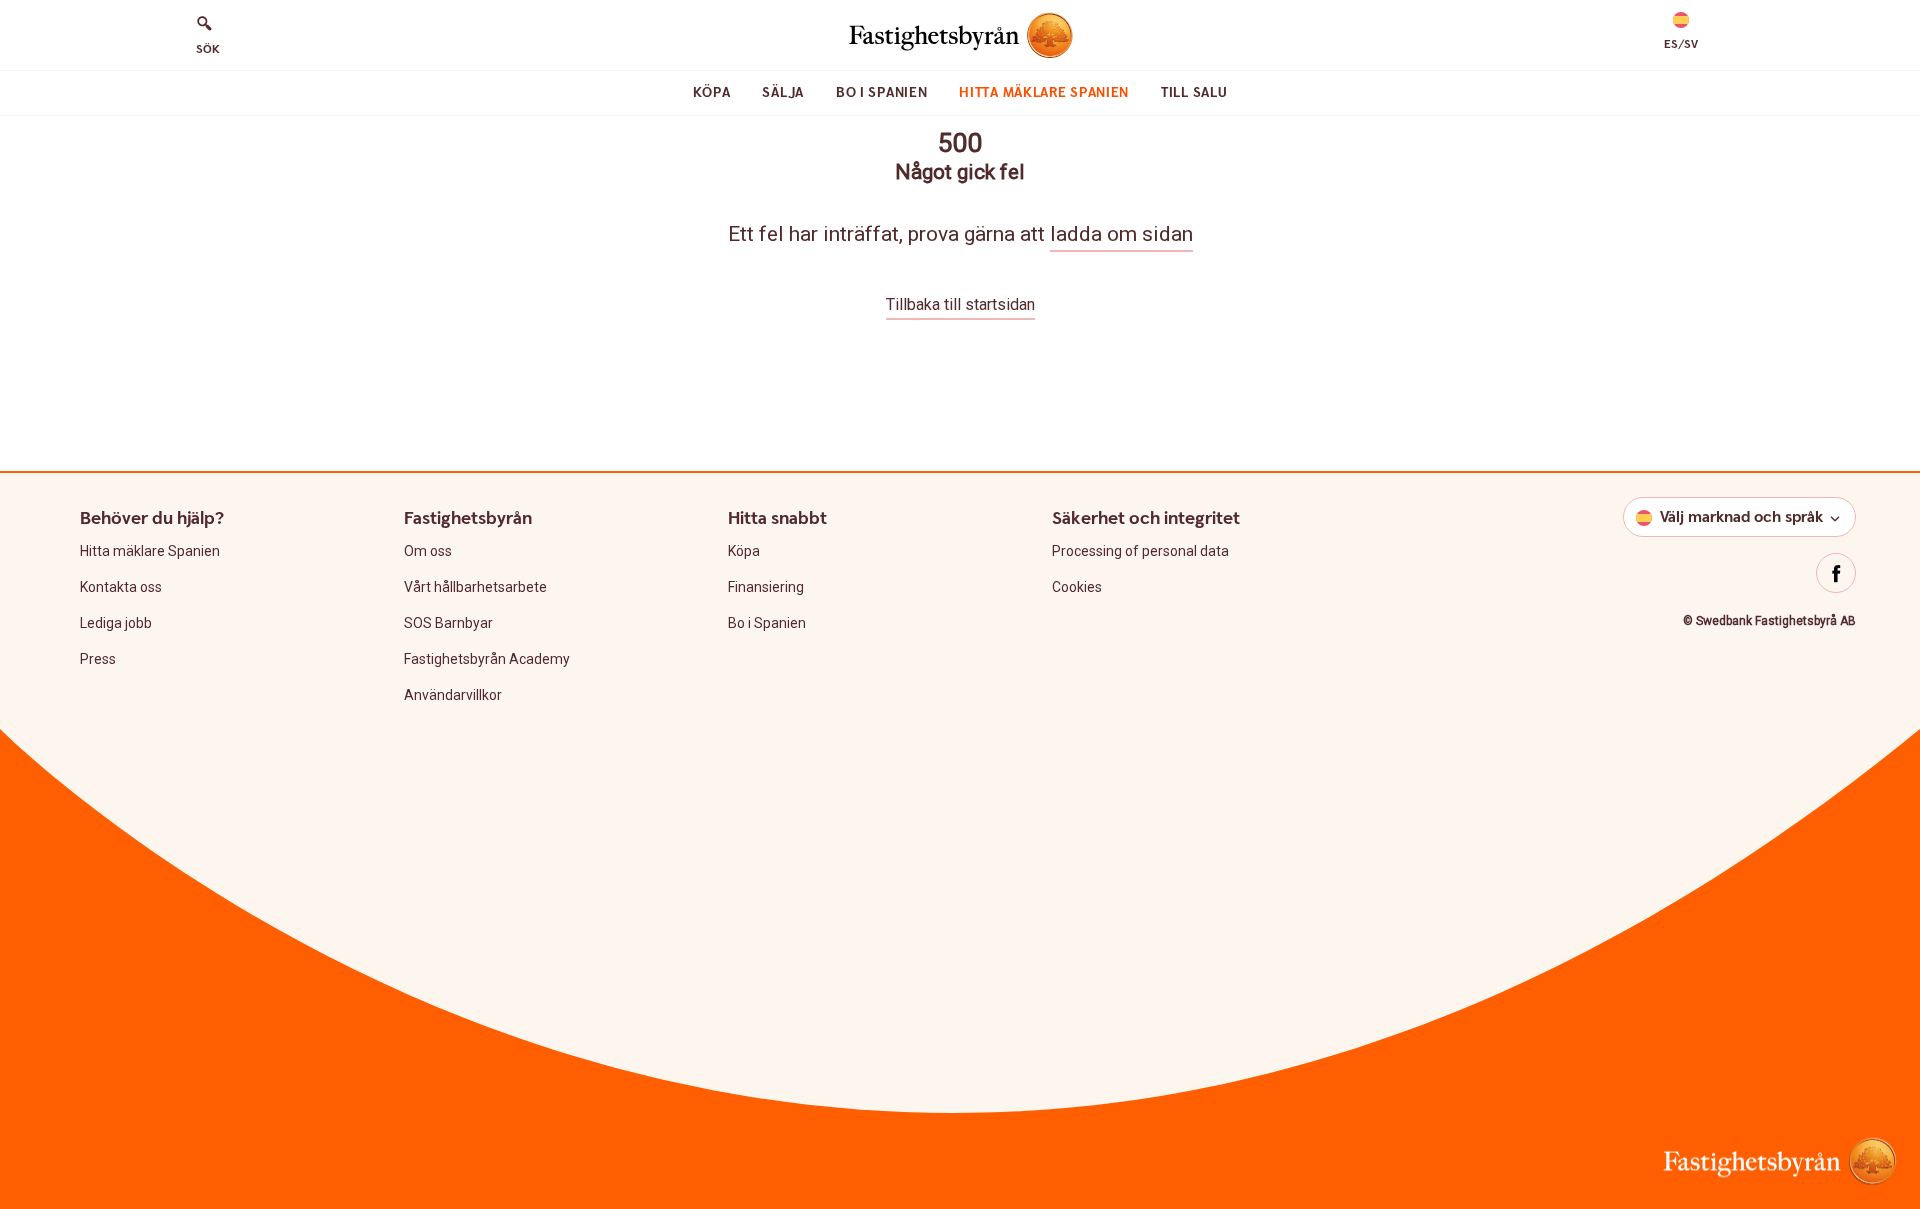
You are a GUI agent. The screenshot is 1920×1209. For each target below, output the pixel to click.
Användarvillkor (453, 695)
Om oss (428, 551)
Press (98, 659)
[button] (1681, 32)
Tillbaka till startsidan (960, 304)
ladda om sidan (1121, 234)
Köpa (712, 93)
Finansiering (766, 587)
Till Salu (1194, 93)
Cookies (1077, 587)
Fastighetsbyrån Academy (487, 659)
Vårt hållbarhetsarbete (475, 587)
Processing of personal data (1140, 551)
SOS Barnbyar (448, 623)
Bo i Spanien (881, 93)
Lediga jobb (116, 623)
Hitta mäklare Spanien (1044, 93)
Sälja (783, 93)
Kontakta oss (121, 587)
